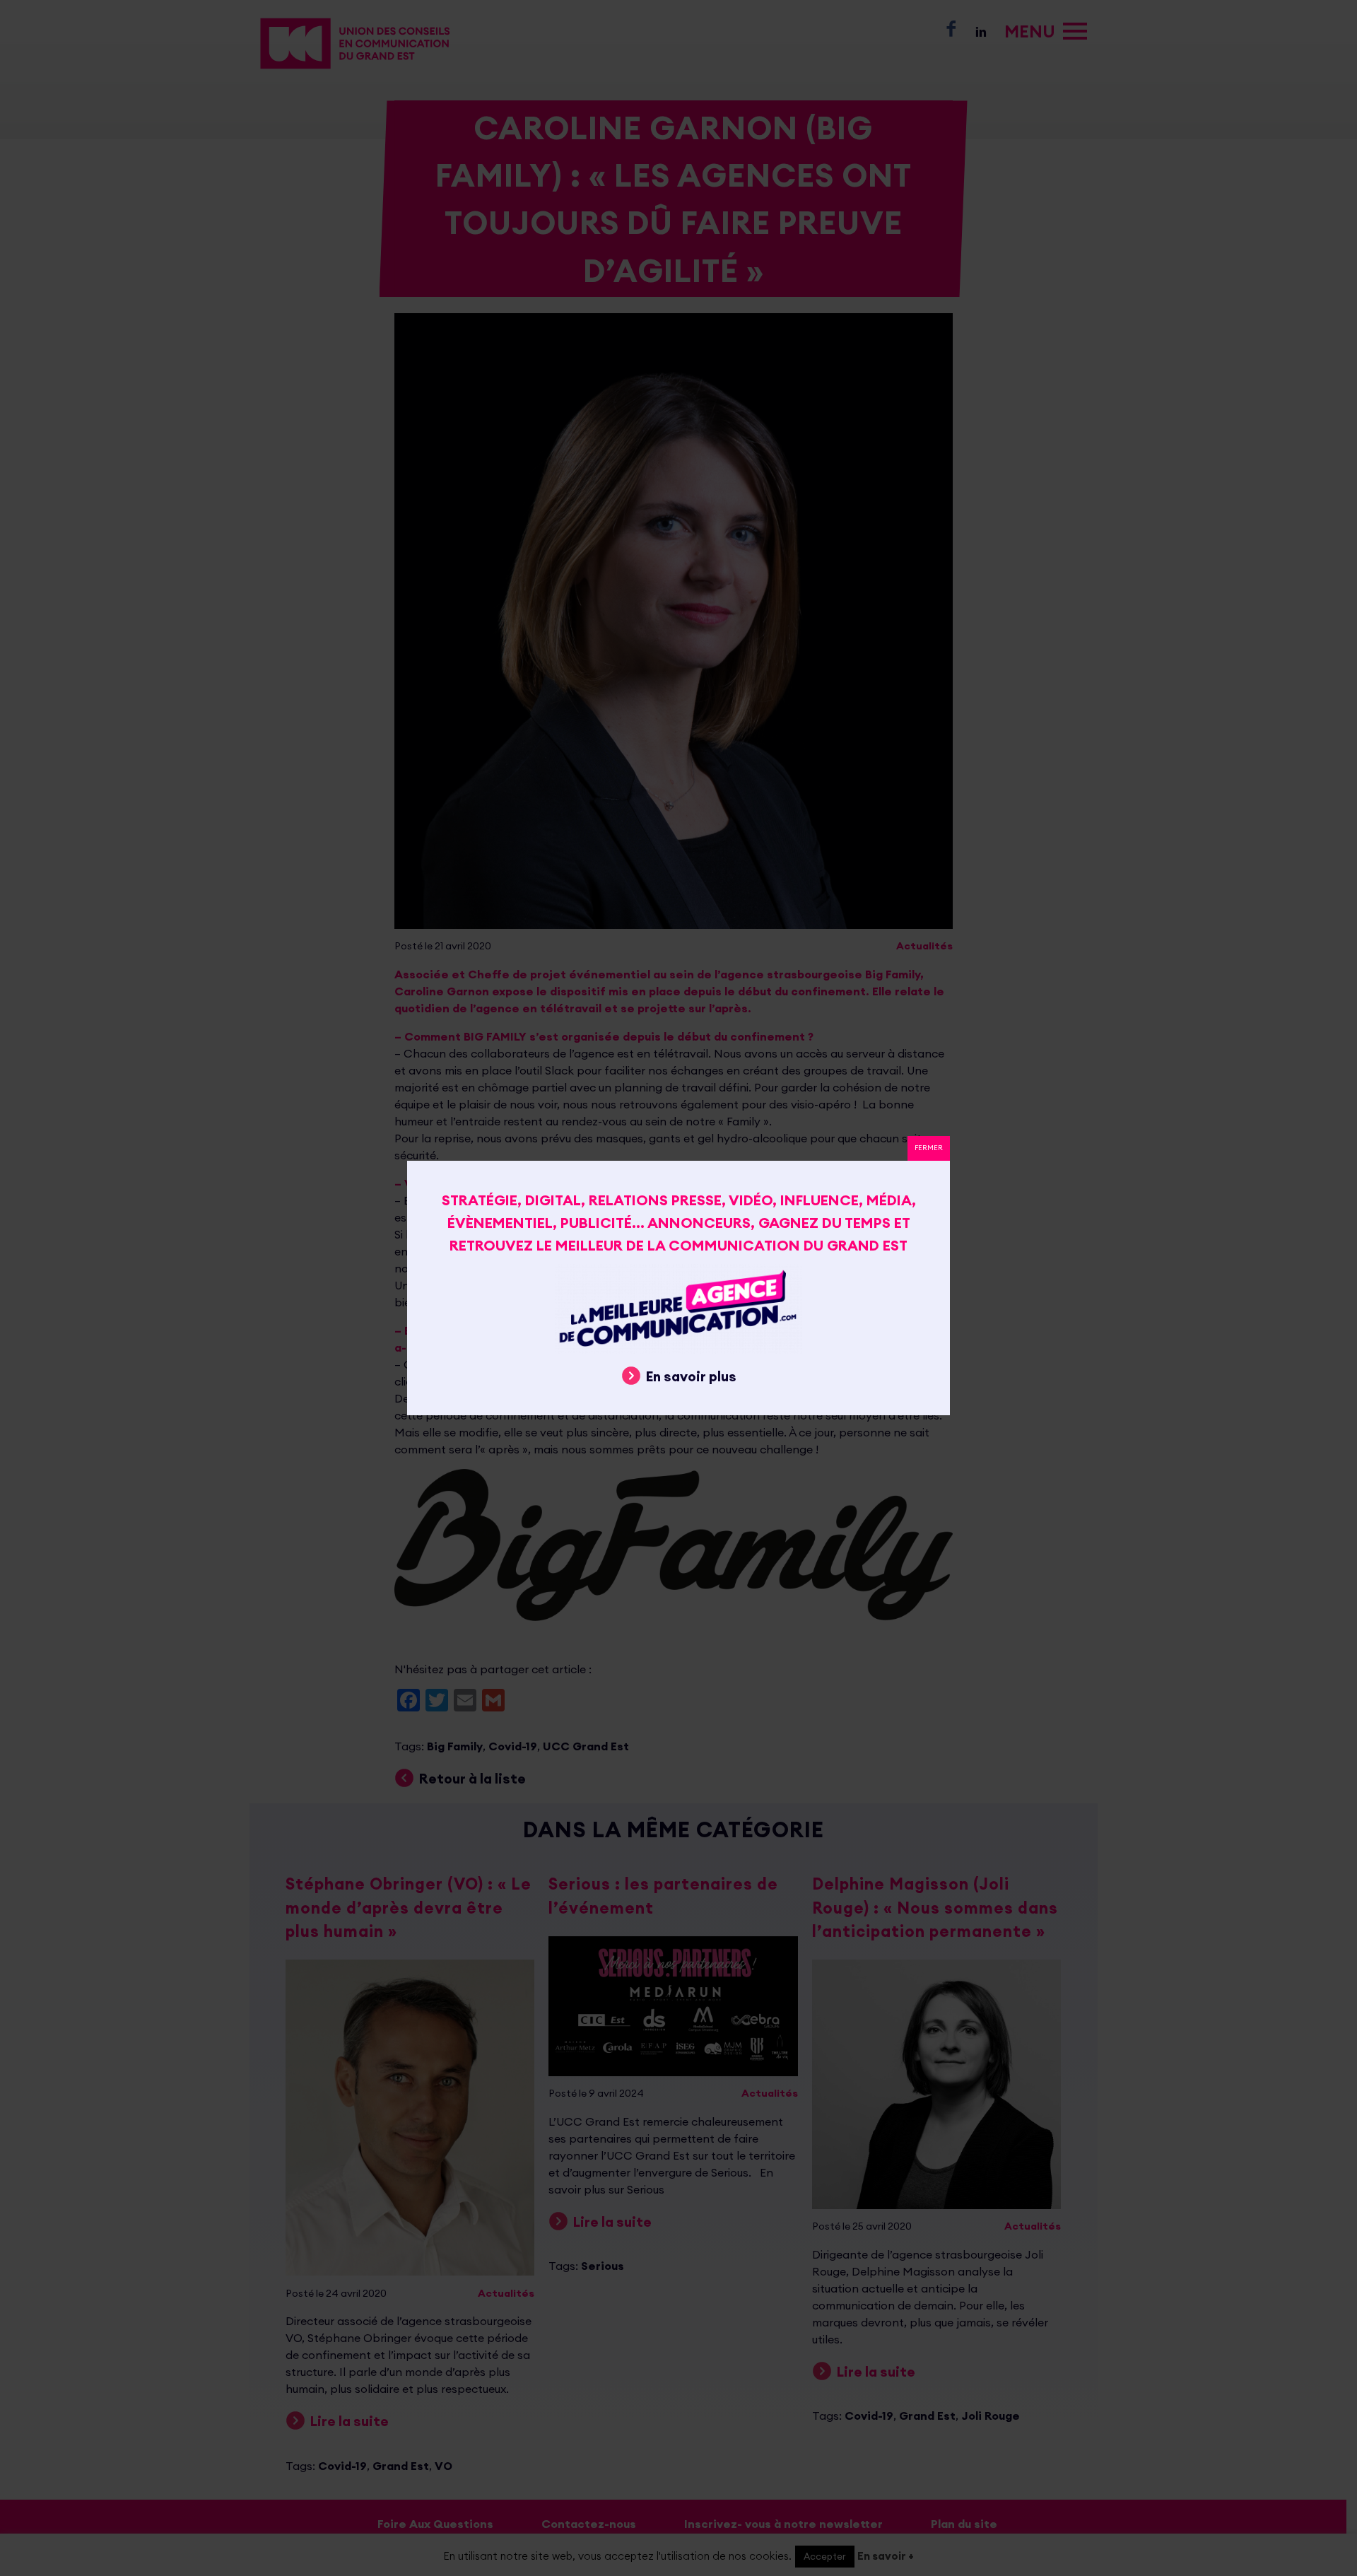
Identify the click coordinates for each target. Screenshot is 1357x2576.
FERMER (929, 1148)
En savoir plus (691, 1376)
